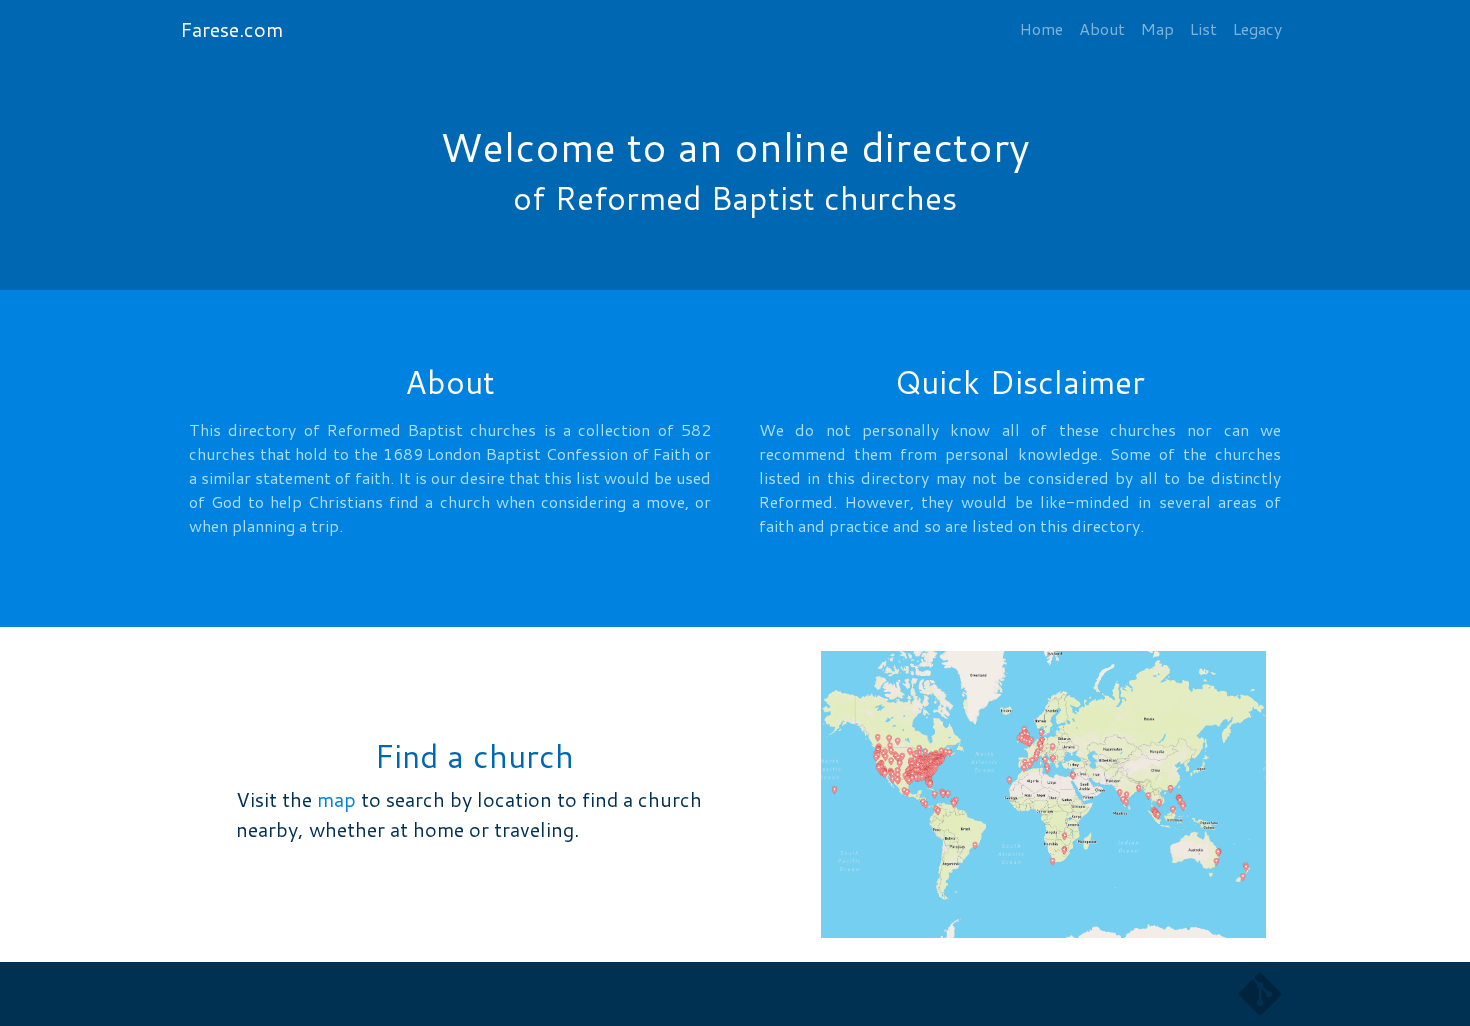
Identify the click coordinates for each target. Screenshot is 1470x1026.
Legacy (1257, 28)
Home (1041, 28)
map (336, 799)
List (1203, 28)
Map (1157, 28)
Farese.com (231, 29)
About (1102, 28)
